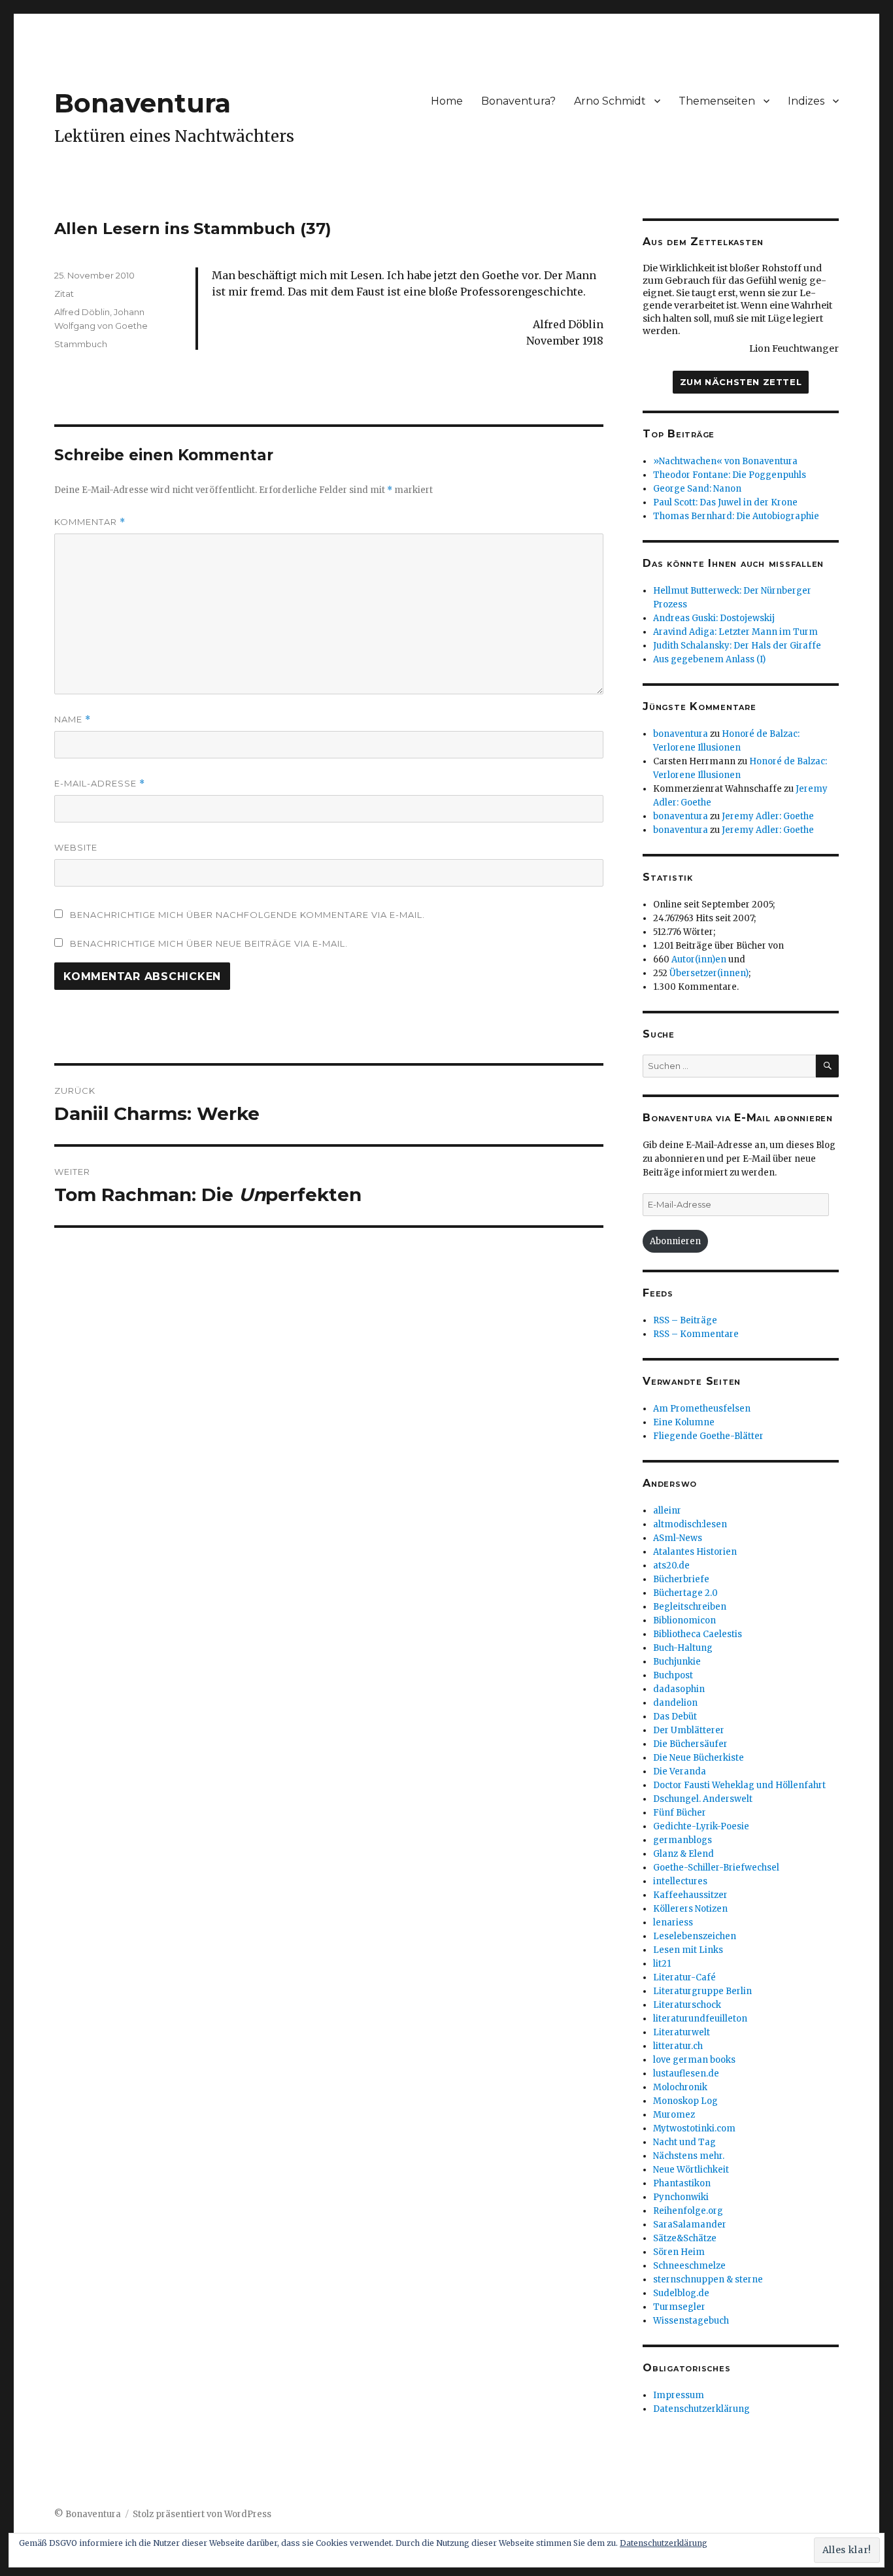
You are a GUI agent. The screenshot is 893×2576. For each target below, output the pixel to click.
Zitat (64, 294)
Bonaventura (143, 103)
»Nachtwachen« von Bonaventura (725, 461)
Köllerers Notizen (690, 1909)
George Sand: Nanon (697, 489)
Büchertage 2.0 (685, 1593)
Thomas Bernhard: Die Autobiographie (736, 516)
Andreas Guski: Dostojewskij (714, 618)
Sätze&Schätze (685, 2238)
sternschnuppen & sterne (708, 2279)
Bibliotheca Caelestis (698, 1634)
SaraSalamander (690, 2225)
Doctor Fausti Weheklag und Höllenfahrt (739, 1785)
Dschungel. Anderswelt (703, 1799)
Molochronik (680, 2087)
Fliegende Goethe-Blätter (708, 1436)
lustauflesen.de (686, 2074)
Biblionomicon (684, 1620)
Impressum (679, 2395)
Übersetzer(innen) (709, 973)
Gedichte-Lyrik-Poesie (701, 1826)
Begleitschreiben (690, 1607)
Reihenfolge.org (688, 2211)
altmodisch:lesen (690, 1524)
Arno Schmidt (610, 101)
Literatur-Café (684, 1977)
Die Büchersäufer (690, 1744)
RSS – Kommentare (696, 1334)
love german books (694, 2060)
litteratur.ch (678, 2046)
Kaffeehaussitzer (690, 1895)
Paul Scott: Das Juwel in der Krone (725, 502)
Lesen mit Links (688, 1950)
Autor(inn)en (699, 959)
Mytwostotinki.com (694, 2128)
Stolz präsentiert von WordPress (202, 2514)
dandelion (675, 1703)
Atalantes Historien (695, 1552)
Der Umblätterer (689, 1730)
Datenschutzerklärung (701, 2409)
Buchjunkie (677, 1662)
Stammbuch (81, 344)
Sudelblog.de (681, 2293)
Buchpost (673, 1675)
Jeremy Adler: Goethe (768, 816)
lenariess (673, 1923)
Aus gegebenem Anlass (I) (709, 659)
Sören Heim (679, 2252)
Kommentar (90, 522)
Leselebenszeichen (695, 1936)
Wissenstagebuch (691, 2321)
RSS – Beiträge (685, 1320)
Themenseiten (717, 101)
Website (76, 847)
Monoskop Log (685, 2101)
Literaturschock (687, 2005)
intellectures (680, 1881)
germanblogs (682, 1840)
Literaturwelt (682, 2032)
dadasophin (679, 1689)
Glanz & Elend (683, 1854)
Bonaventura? (518, 101)
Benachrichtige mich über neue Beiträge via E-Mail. (209, 943)
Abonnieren (675, 1241)
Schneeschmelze (689, 2266)
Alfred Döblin (82, 312)
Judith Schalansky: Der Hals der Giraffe (737, 646)
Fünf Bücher (680, 1813)
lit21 (662, 1964)
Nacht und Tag (684, 2142)
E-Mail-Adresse (100, 784)
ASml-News (678, 1538)
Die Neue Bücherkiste (699, 1758)
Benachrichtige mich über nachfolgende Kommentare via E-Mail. (247, 915)
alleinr (667, 1511)
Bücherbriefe (681, 1579)
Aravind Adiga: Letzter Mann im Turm (735, 632)
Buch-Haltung (683, 1648)
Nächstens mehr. (689, 2156)
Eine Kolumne (684, 1422)
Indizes (806, 101)
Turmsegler (679, 2307)
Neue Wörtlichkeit (691, 2170)
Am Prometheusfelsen (702, 1409)
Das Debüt (675, 1717)
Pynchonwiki (681, 2197)
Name (73, 720)
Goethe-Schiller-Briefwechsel (716, 1868)
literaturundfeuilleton (700, 2019)
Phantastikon (682, 2183)
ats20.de (671, 1566)
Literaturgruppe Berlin (702, 1991)
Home (447, 101)
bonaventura (681, 734)
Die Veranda (680, 1771)
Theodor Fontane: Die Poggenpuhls (730, 475)
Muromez (674, 2115)
